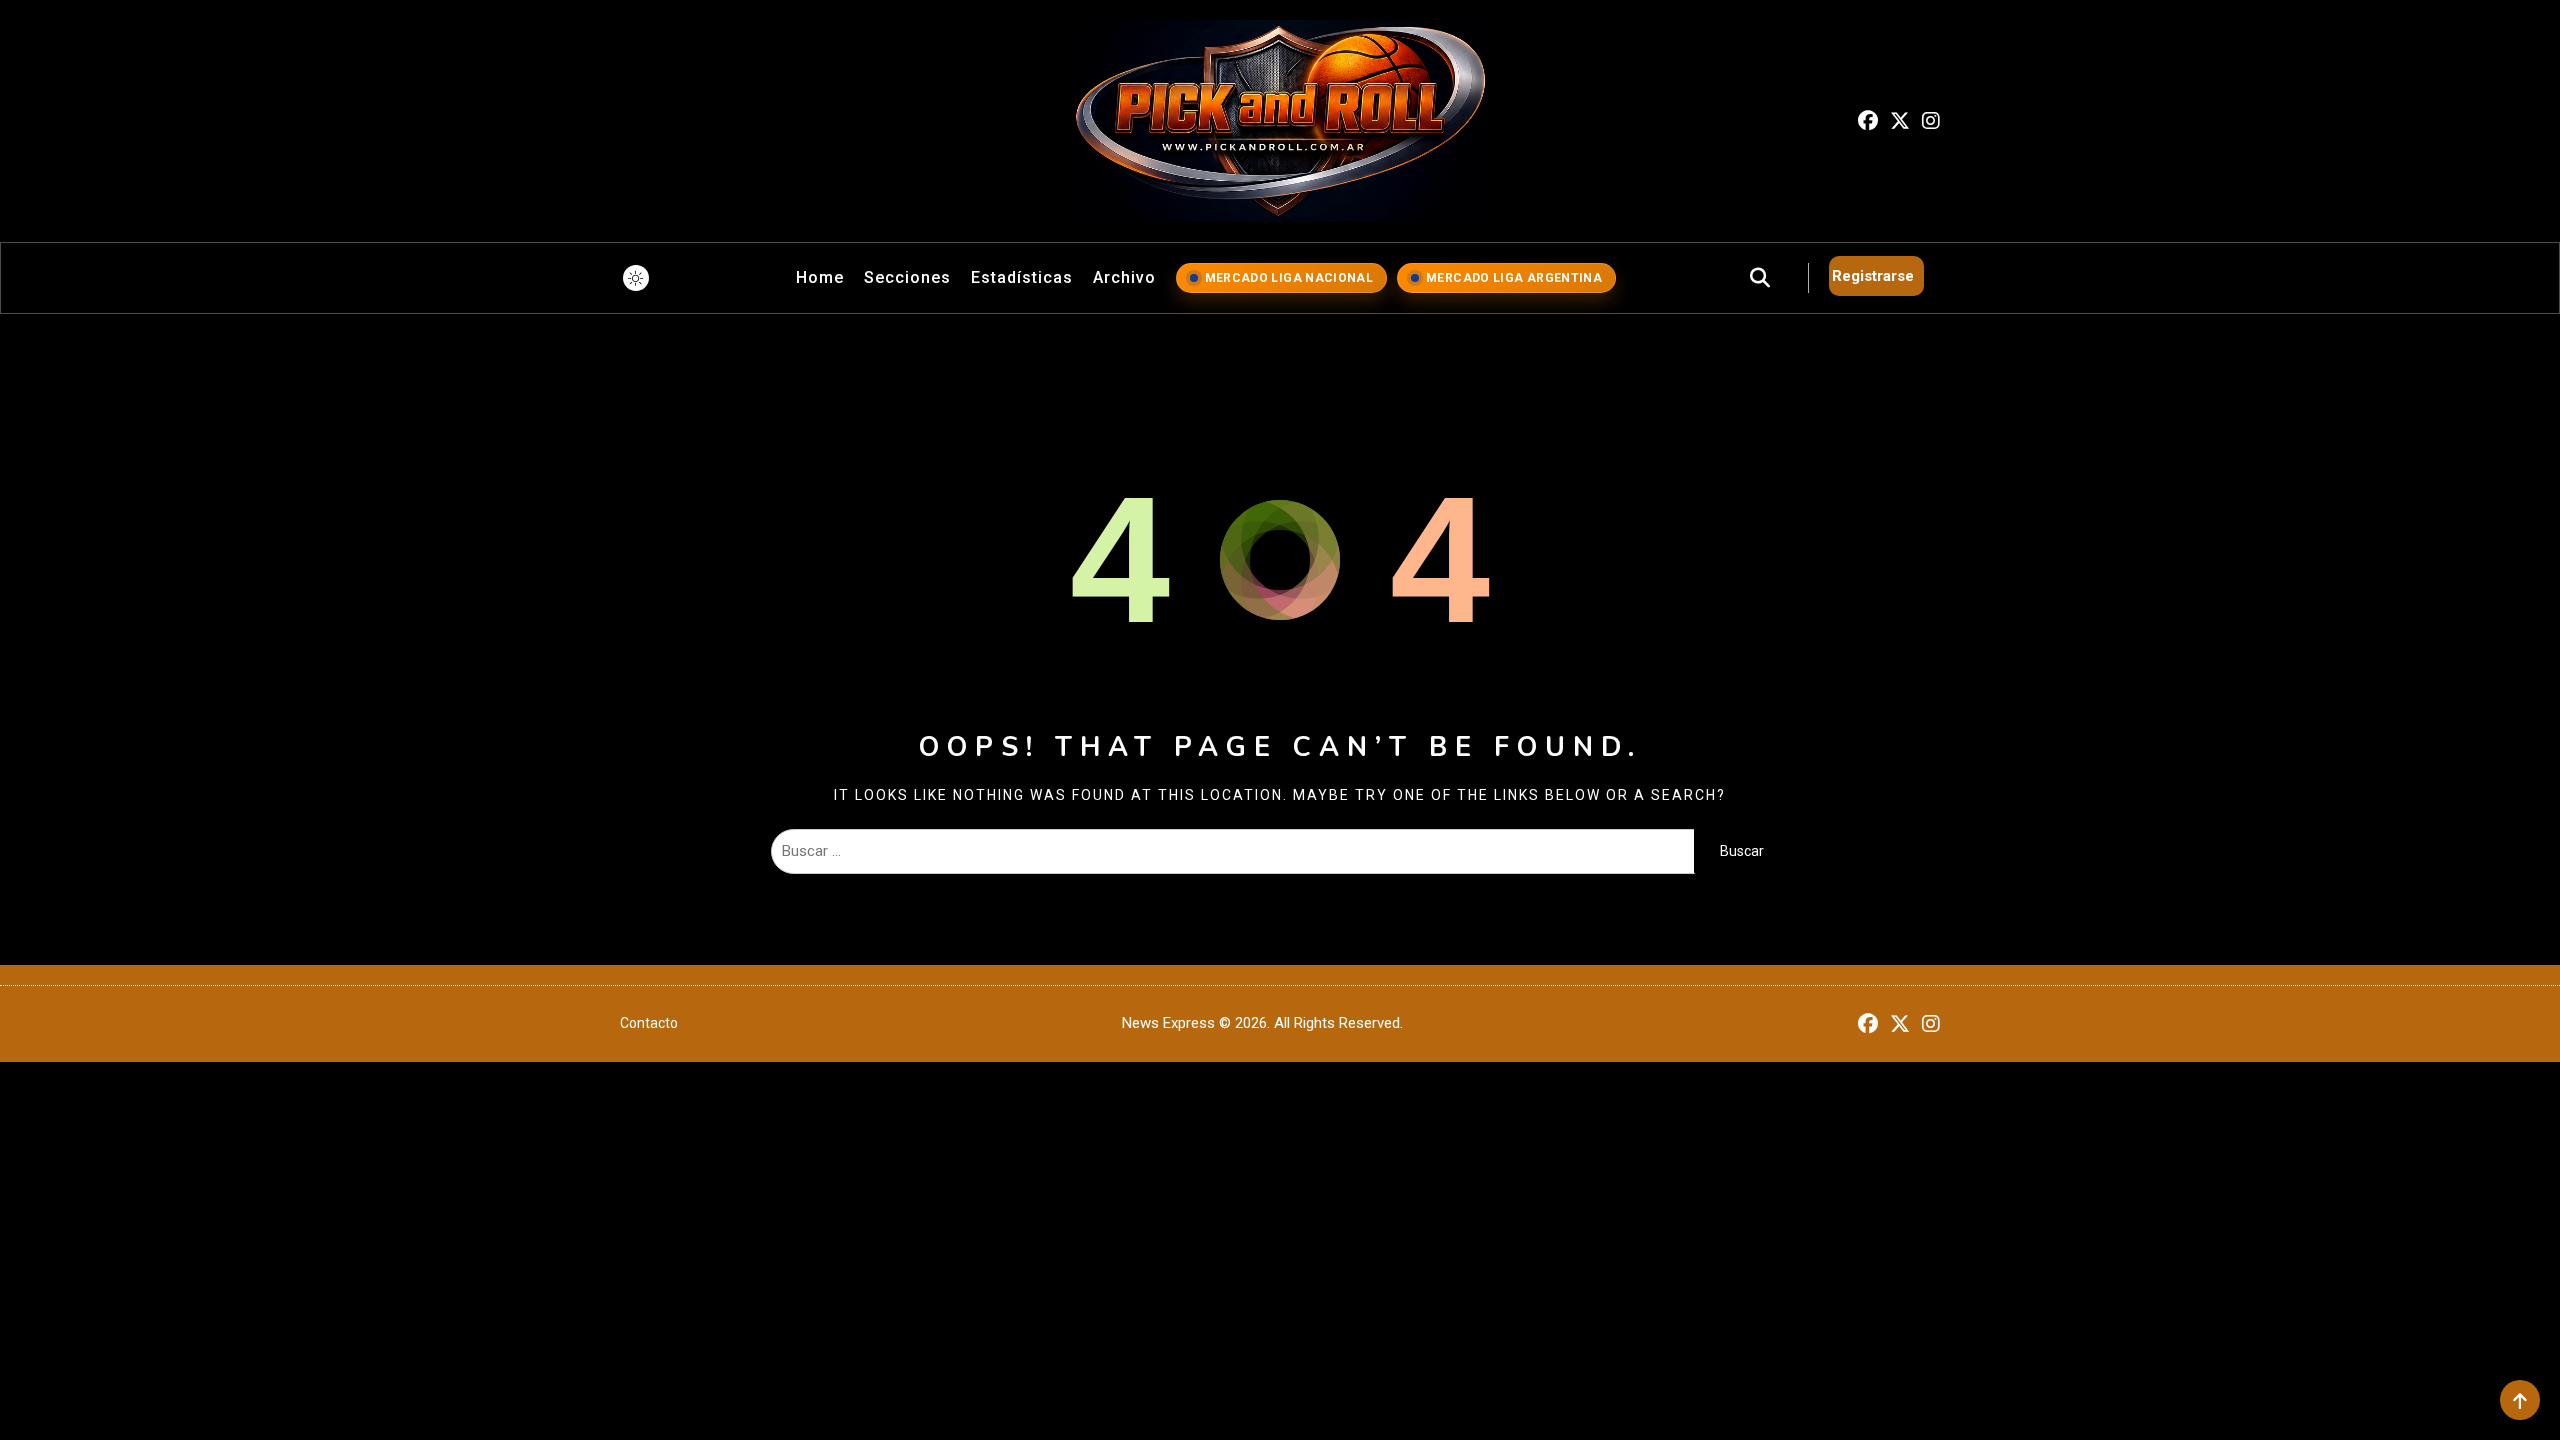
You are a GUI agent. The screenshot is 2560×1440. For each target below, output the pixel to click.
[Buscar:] (1232, 851)
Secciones (907, 277)
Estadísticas (1022, 277)
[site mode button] (636, 278)
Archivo (1124, 277)
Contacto (649, 1023)
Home (820, 277)
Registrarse (1873, 276)
